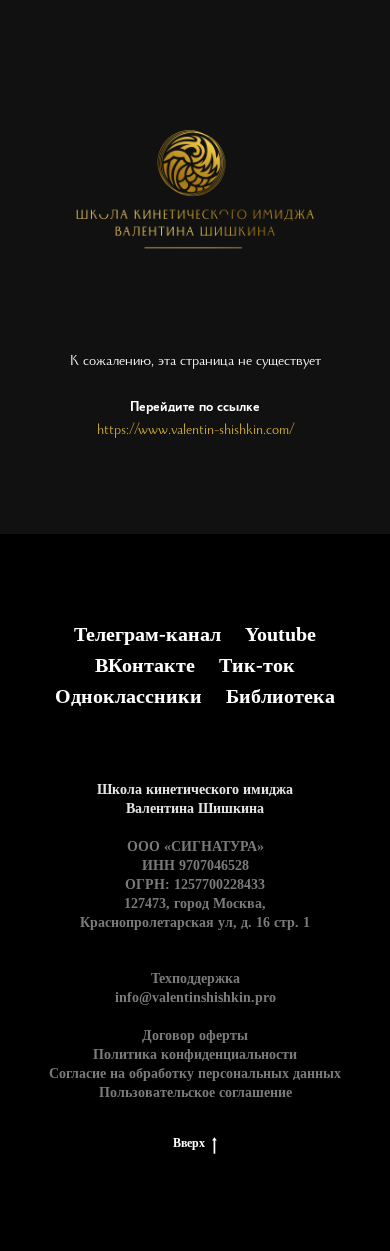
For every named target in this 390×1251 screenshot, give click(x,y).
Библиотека (280, 696)
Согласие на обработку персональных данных (195, 1073)
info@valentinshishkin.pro (195, 997)
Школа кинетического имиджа (195, 789)
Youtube (280, 634)
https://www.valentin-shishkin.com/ (195, 431)
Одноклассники (128, 696)
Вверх (189, 1143)
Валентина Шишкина (195, 808)
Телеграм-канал (147, 634)
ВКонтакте (145, 665)
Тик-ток (257, 665)
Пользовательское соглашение (195, 1092)
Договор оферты (195, 1035)
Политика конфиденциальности (195, 1054)
